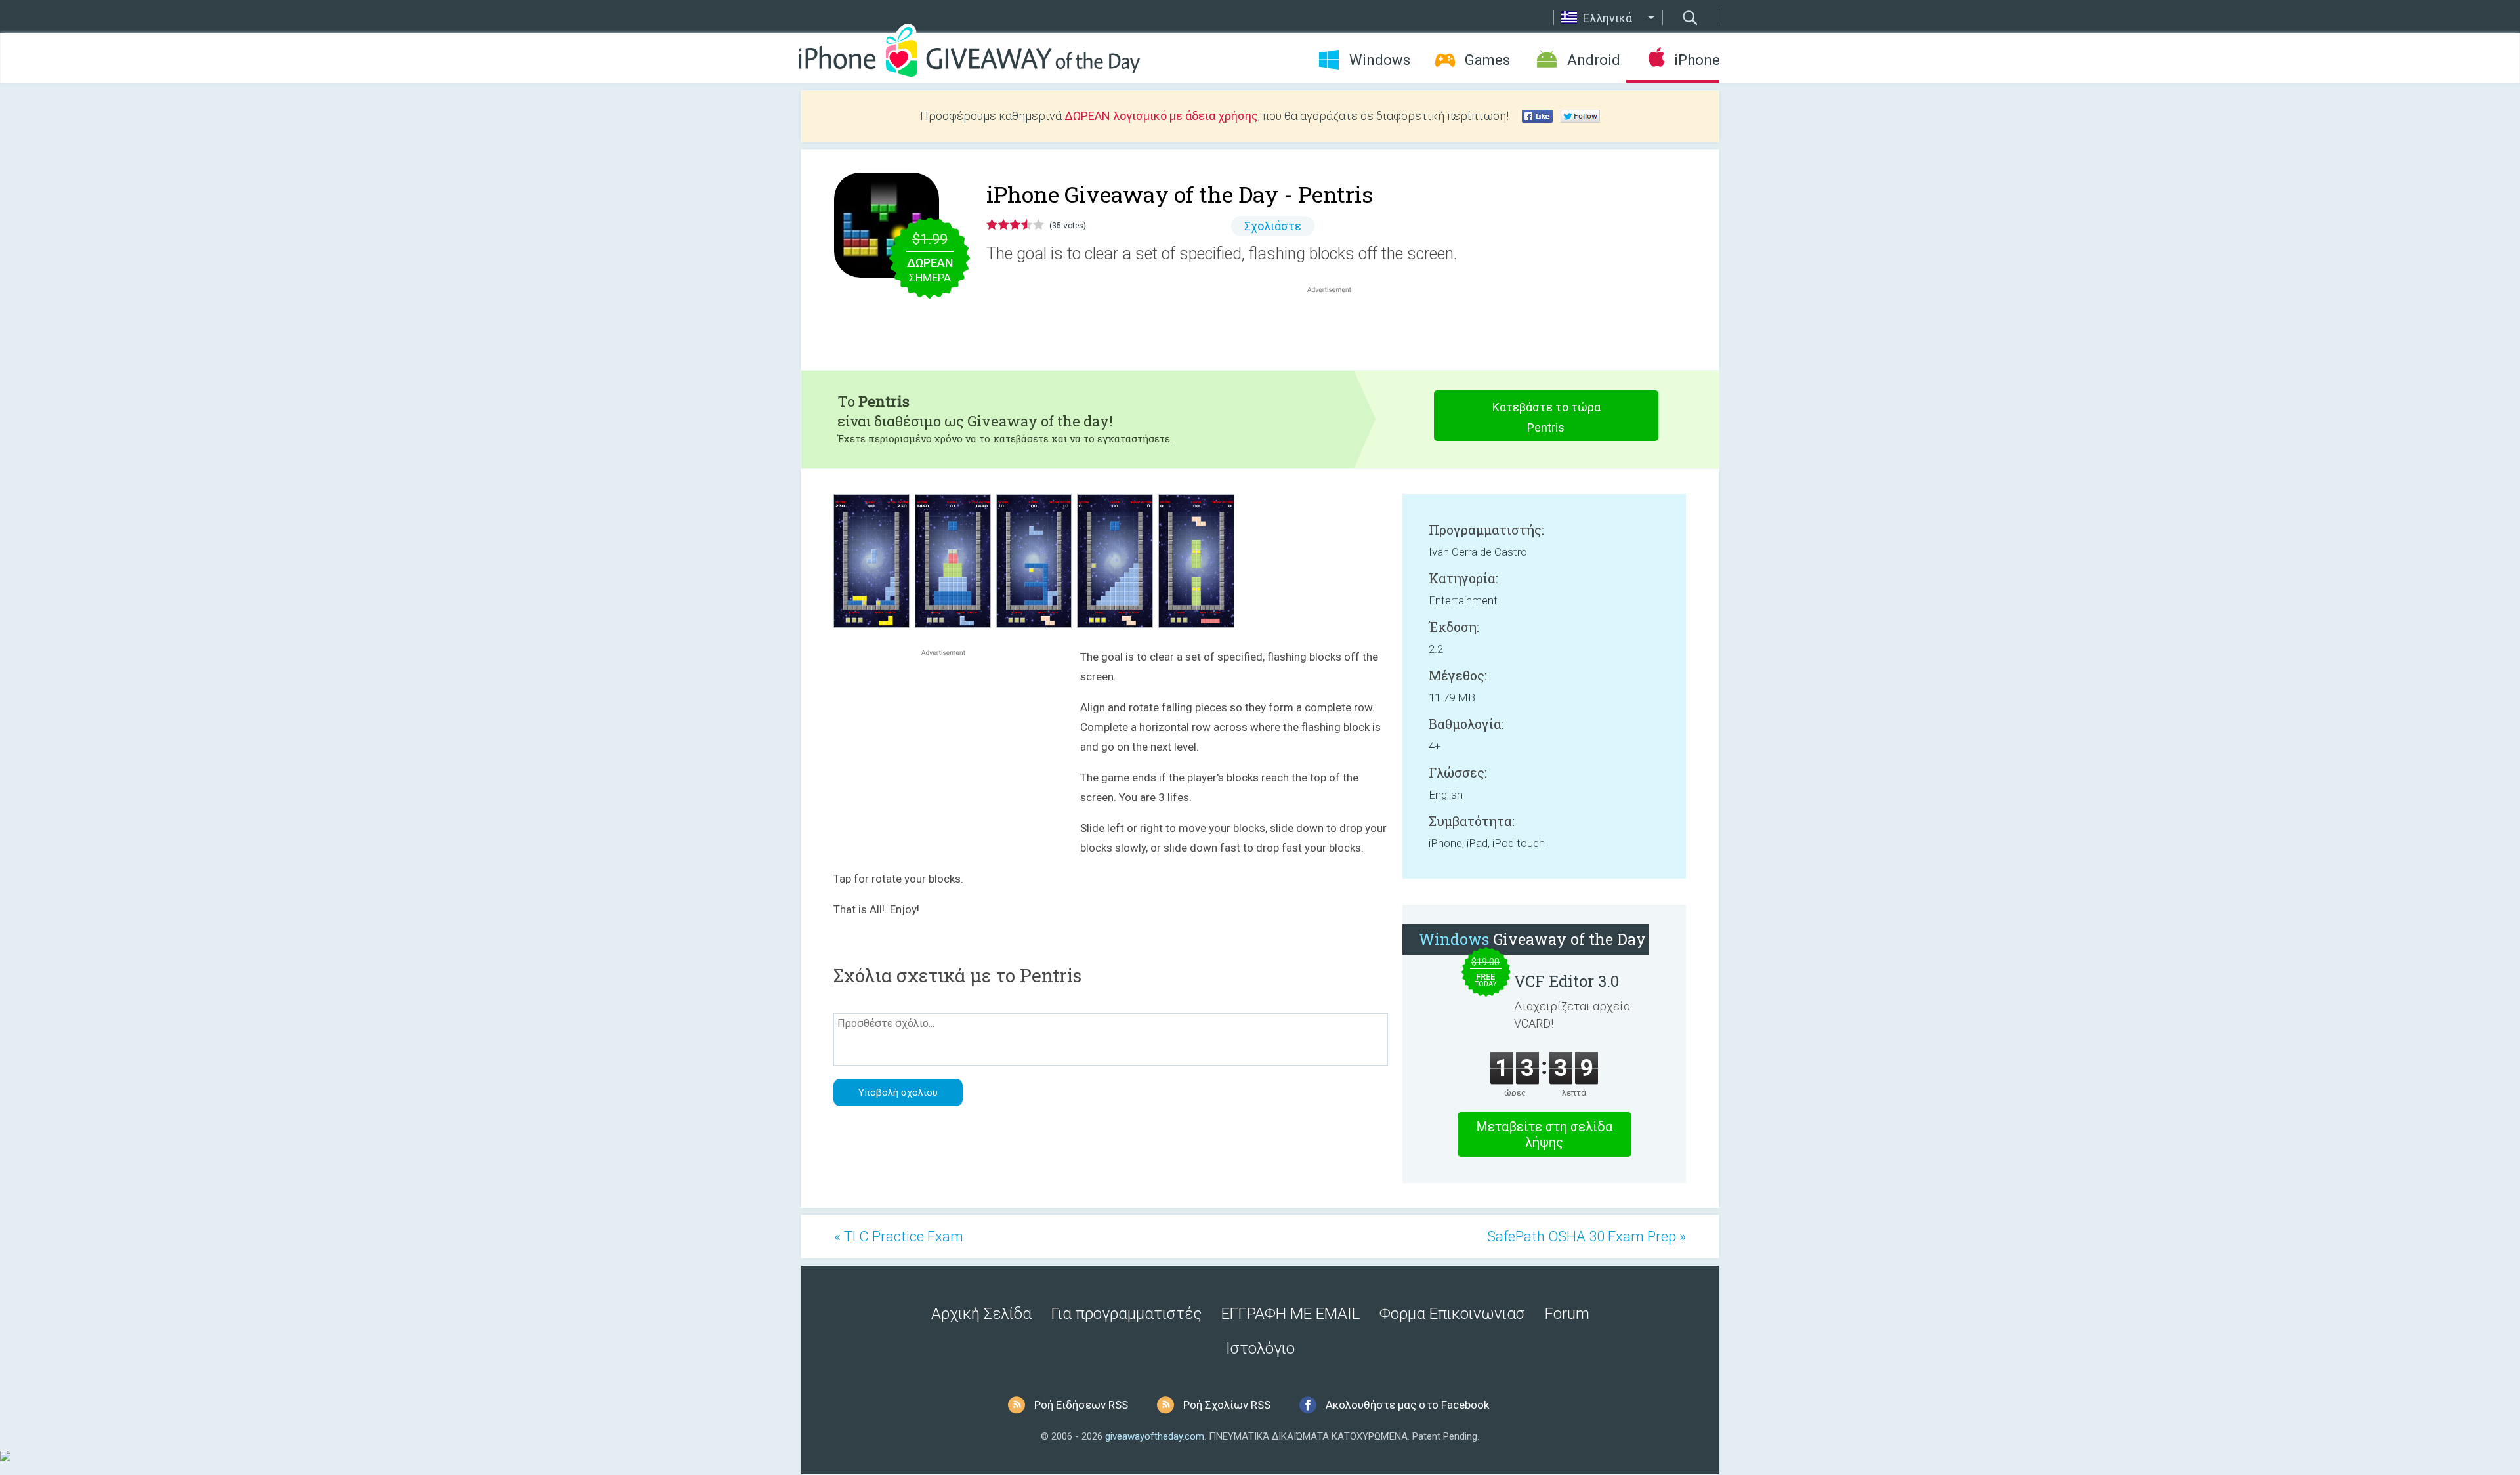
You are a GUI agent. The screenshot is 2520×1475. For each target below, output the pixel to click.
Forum (1567, 1314)
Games (1487, 60)
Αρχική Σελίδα (981, 1314)
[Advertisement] (1336, 327)
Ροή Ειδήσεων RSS (1081, 1405)
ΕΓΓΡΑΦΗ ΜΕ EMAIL (1291, 1314)
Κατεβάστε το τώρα (1546, 417)
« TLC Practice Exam (899, 1236)
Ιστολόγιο (1260, 1348)
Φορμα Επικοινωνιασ (1452, 1314)
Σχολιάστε (1273, 226)
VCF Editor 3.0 (1566, 981)
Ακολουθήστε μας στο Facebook (1407, 1405)
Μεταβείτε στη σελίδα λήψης (1544, 1134)
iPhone (1697, 60)
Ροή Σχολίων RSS (1227, 1405)
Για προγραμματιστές (1126, 1314)
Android (1594, 60)
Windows (1380, 60)
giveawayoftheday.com (1155, 1436)
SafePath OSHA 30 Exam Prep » (1586, 1236)
